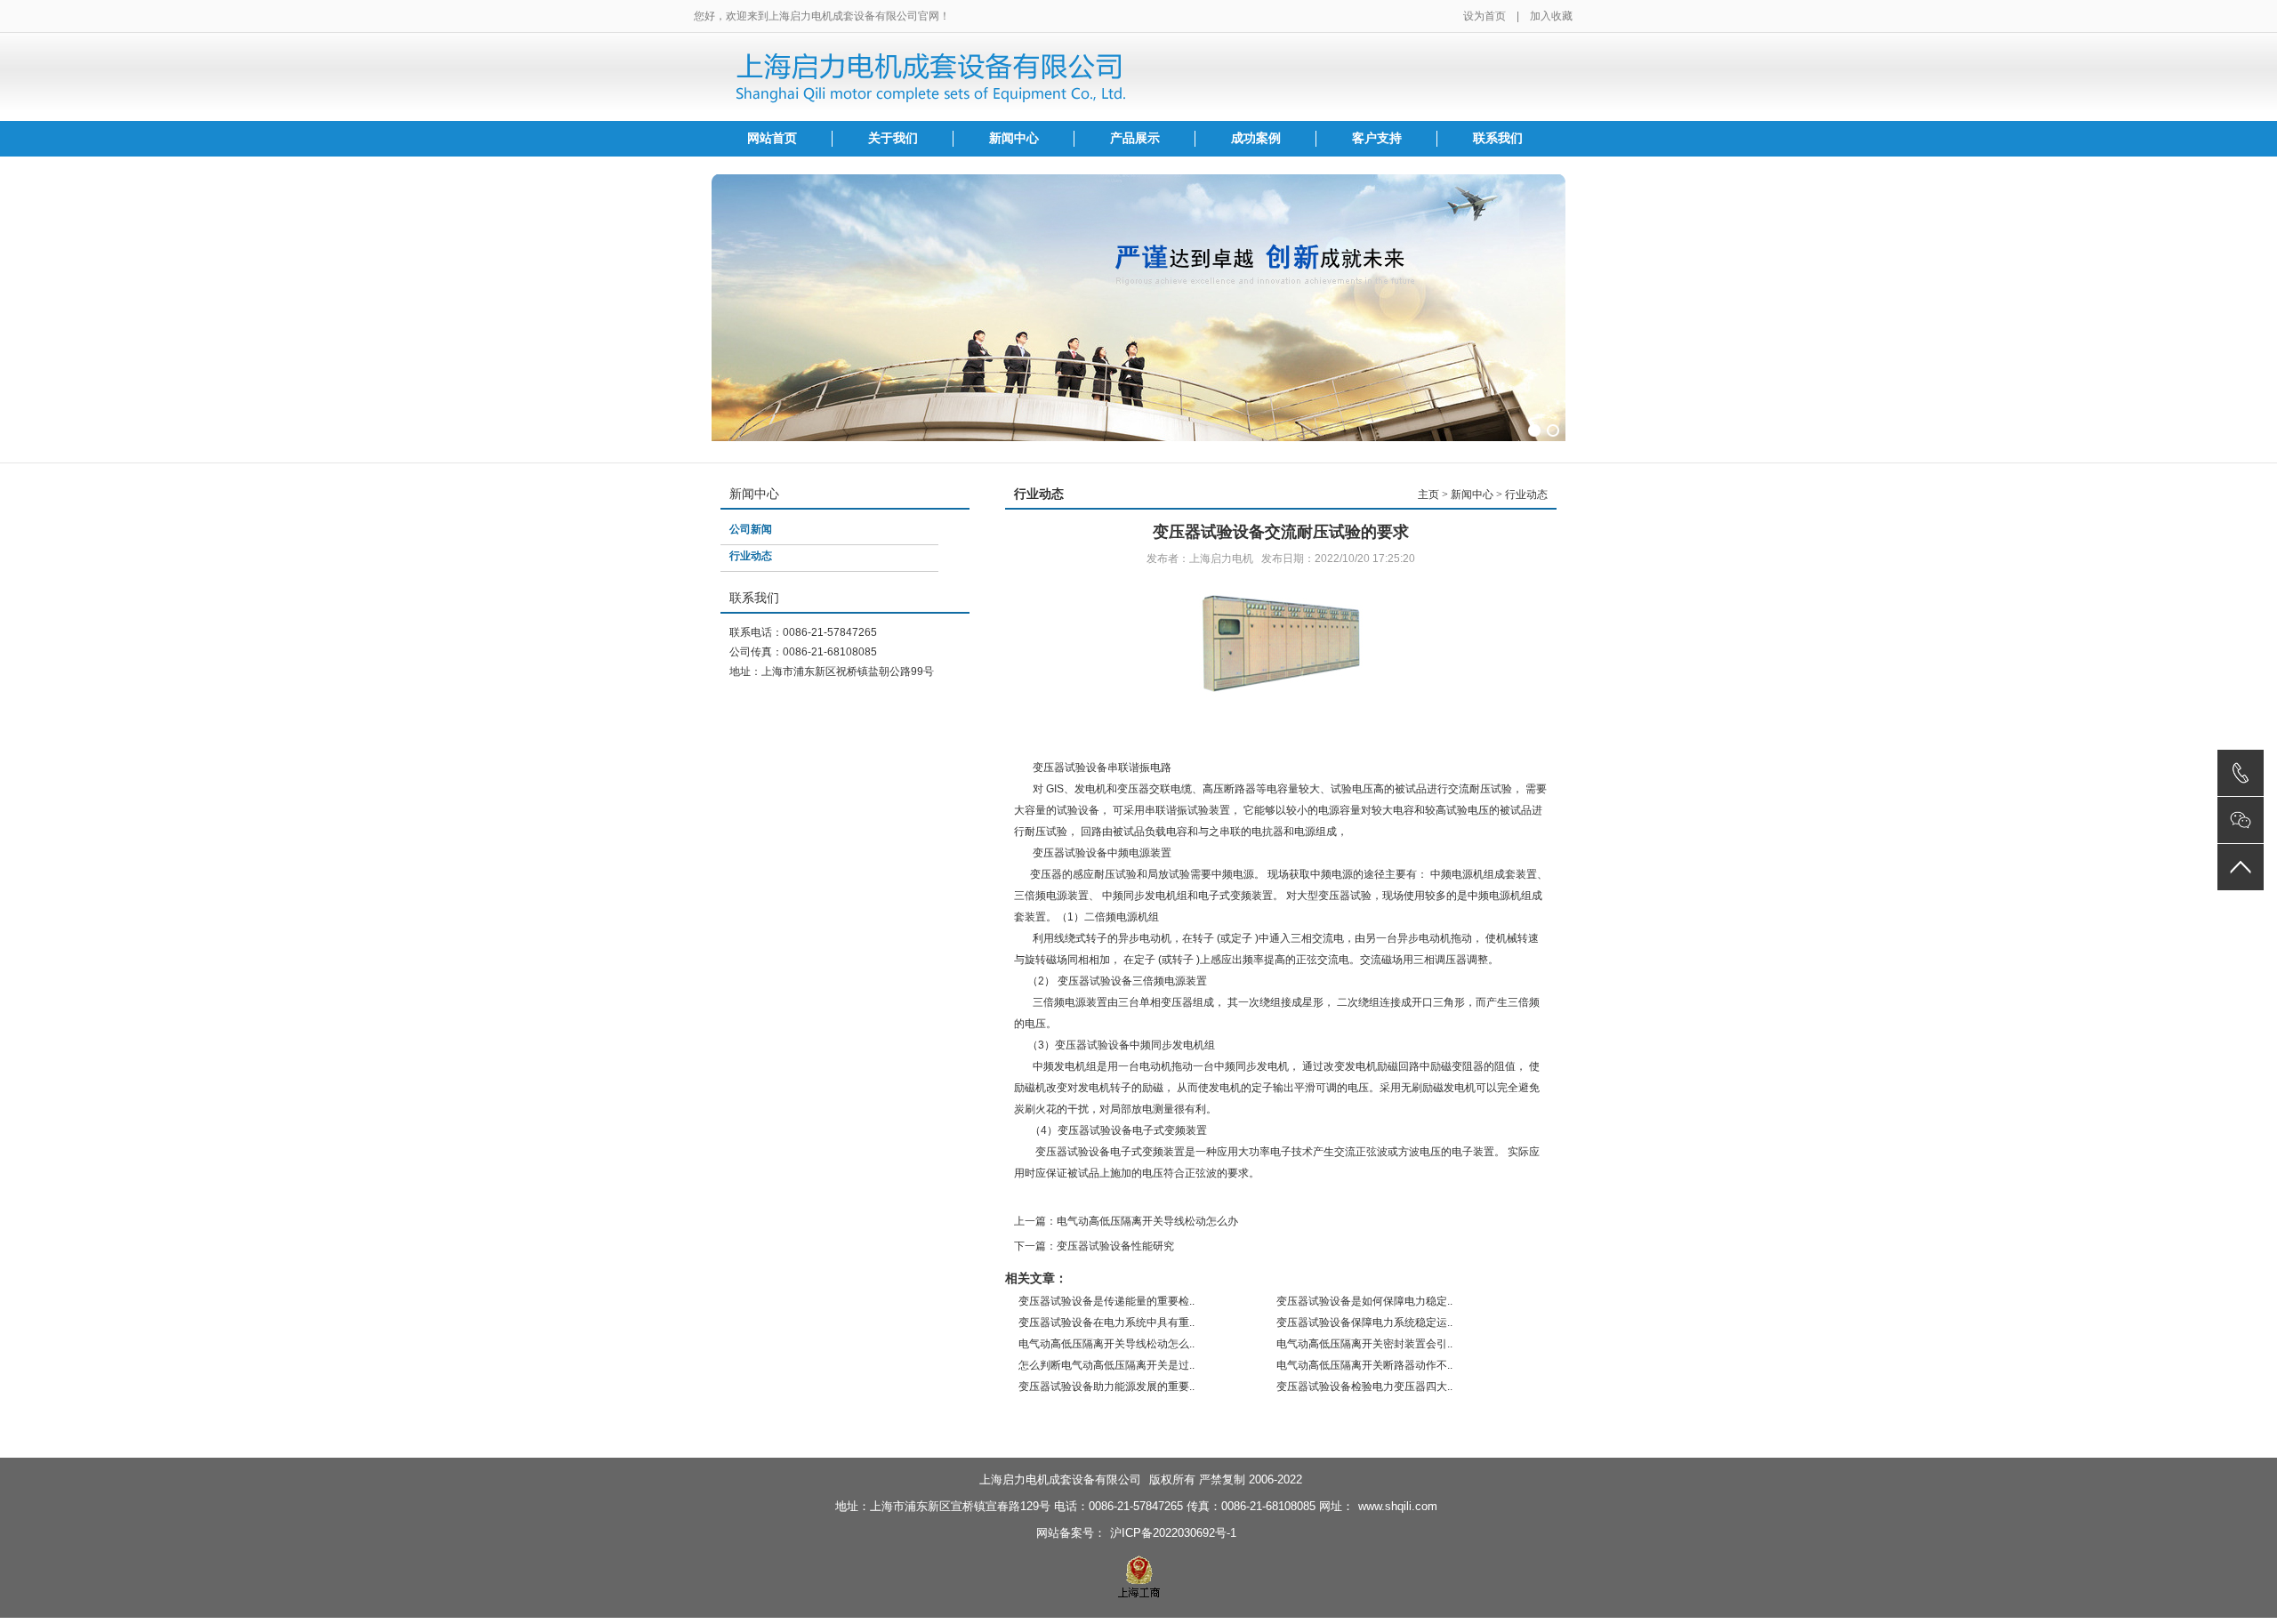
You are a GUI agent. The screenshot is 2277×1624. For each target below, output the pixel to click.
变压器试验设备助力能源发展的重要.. (1106, 1387)
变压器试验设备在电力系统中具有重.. (1106, 1323)
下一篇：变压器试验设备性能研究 (1094, 1246)
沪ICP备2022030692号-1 (1173, 1533)
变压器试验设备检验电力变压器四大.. (1364, 1387)
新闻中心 (1014, 138)
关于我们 (893, 138)
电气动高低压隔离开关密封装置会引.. (1364, 1344)
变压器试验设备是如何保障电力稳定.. (1364, 1301)
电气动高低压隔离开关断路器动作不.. (1364, 1365)
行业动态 (751, 556)
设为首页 (1484, 16)
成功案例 (1256, 138)
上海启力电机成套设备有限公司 (1060, 1479)
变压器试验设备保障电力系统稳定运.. (1364, 1323)
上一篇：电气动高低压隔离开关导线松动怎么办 (1126, 1221)
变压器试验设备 (1070, 768)
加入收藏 (1551, 16)
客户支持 (1377, 138)
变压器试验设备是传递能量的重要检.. (1106, 1301)
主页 (1428, 494)
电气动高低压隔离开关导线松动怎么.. (1106, 1344)
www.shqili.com (1398, 1506)
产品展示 (1135, 138)
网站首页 (772, 138)
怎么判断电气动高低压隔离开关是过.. (1106, 1365)
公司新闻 (751, 529)
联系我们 (1498, 138)
